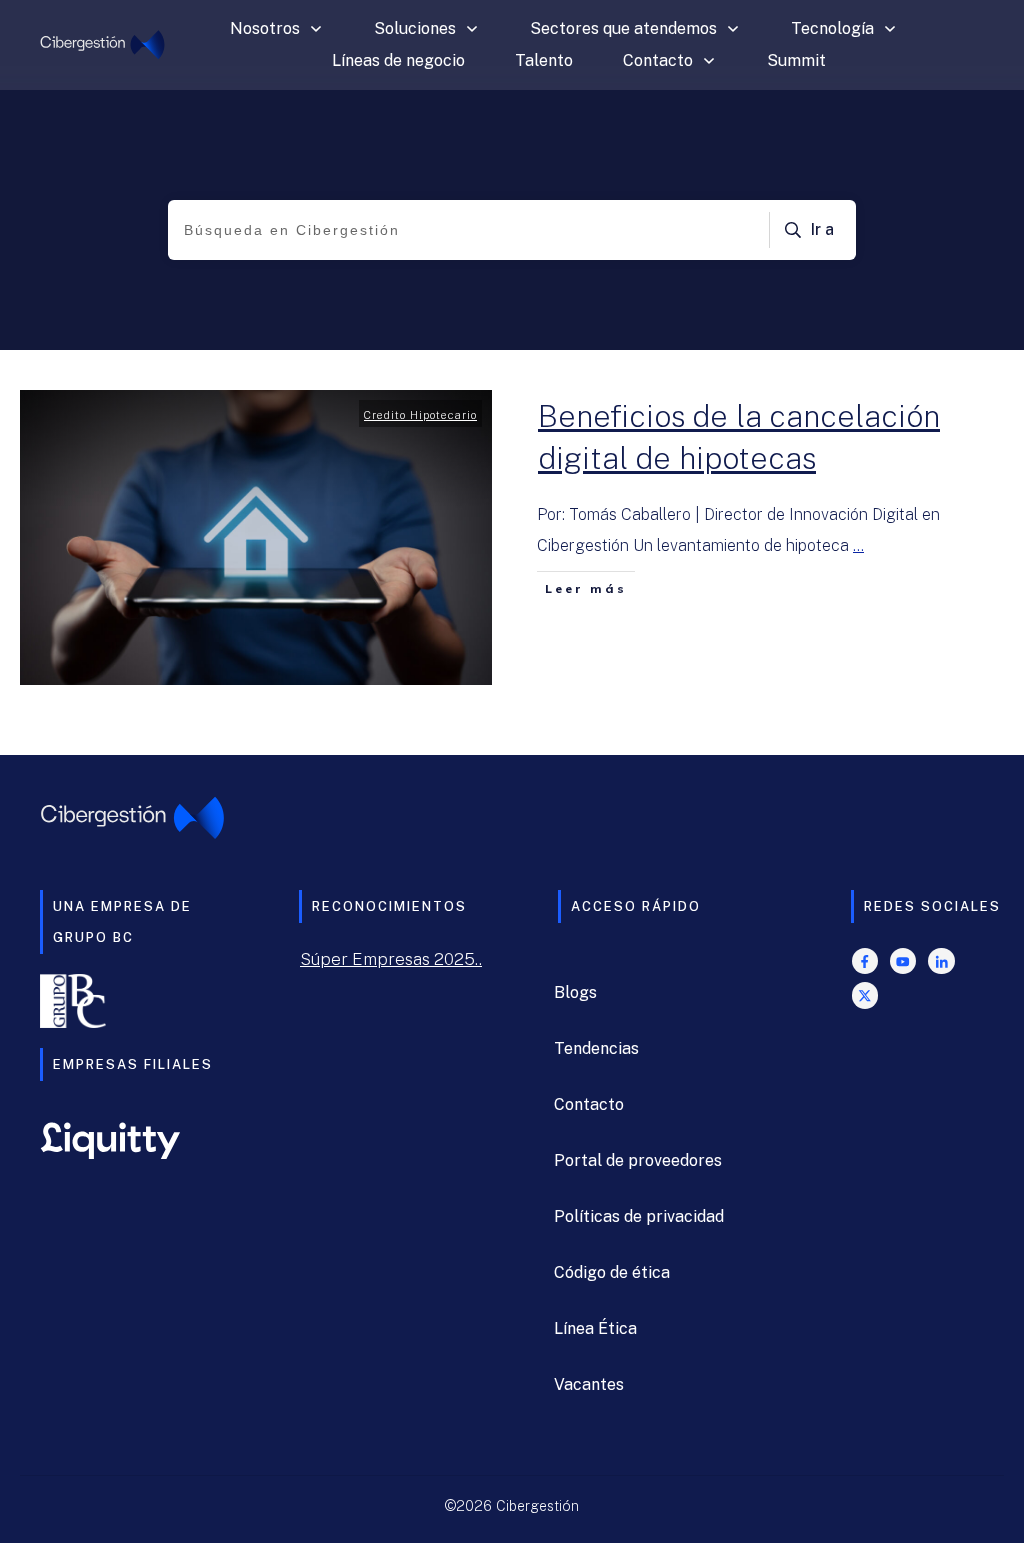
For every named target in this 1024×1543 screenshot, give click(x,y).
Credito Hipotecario (420, 415)
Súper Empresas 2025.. (391, 959)
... (858, 545)
